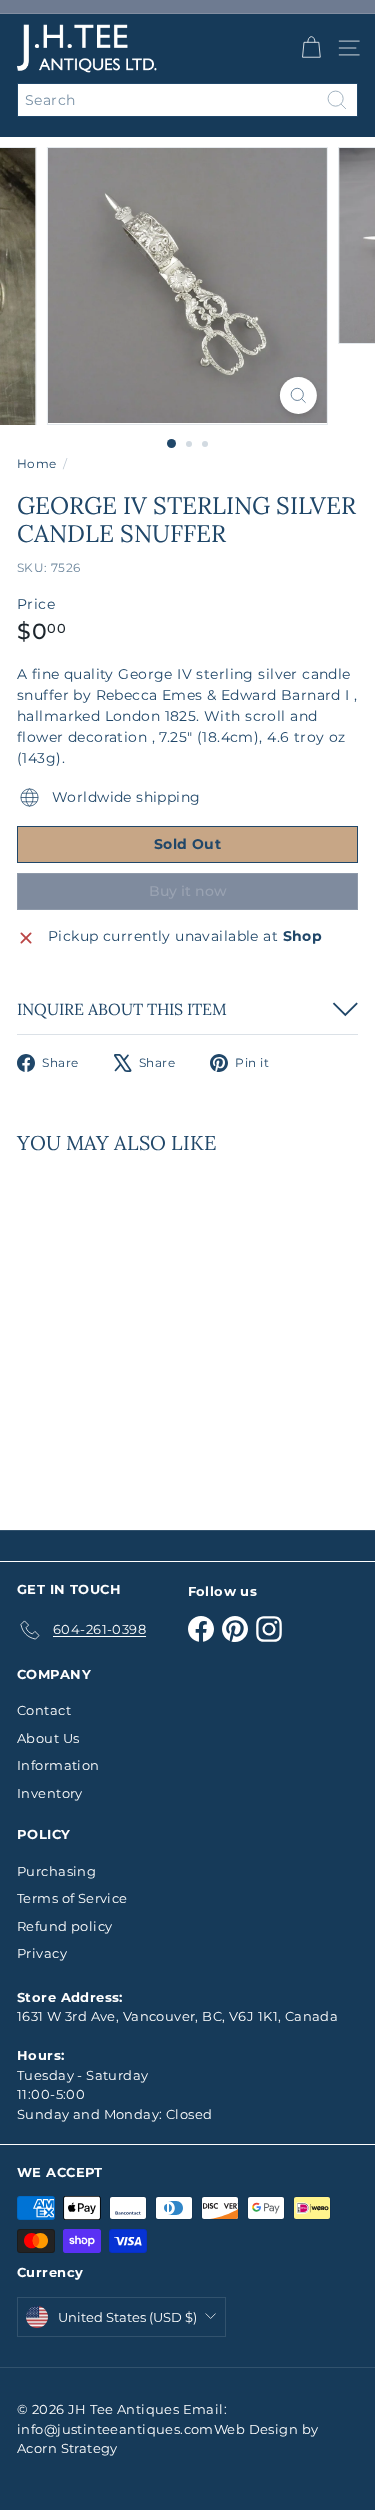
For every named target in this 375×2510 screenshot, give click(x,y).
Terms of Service (72, 1898)
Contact (44, 1710)
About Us (48, 1738)
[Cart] (311, 48)
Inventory (50, 1793)
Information (58, 1765)
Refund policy (64, 1926)
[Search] (337, 100)
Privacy (42, 1953)
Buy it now (188, 891)
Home (37, 463)
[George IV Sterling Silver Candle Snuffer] (142, 1330)
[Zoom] (298, 395)
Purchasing (56, 1871)
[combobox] (187, 100)
